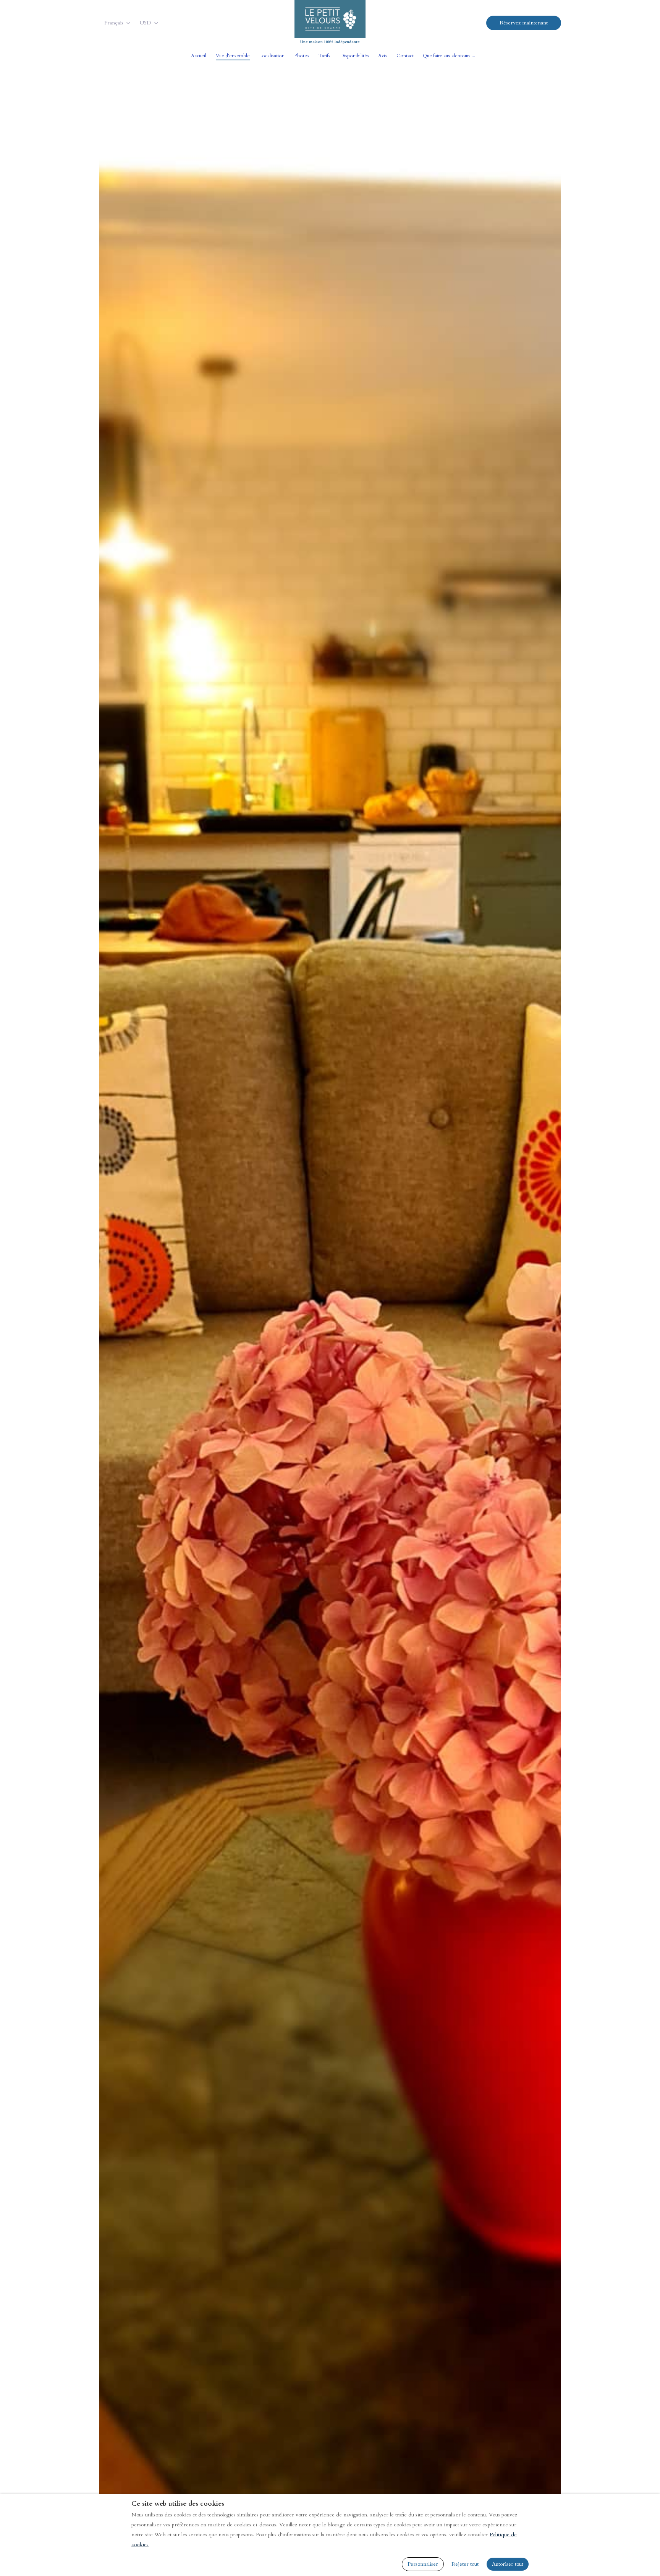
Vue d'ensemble (233, 56)
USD (145, 23)
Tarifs (324, 56)
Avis (383, 56)
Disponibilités (354, 56)
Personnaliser (423, 2564)
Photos (302, 56)
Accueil (199, 56)
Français (114, 23)
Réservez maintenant (524, 23)
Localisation (272, 56)
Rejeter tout (465, 2564)
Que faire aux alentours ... (449, 56)
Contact (405, 56)
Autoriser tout (508, 2564)
